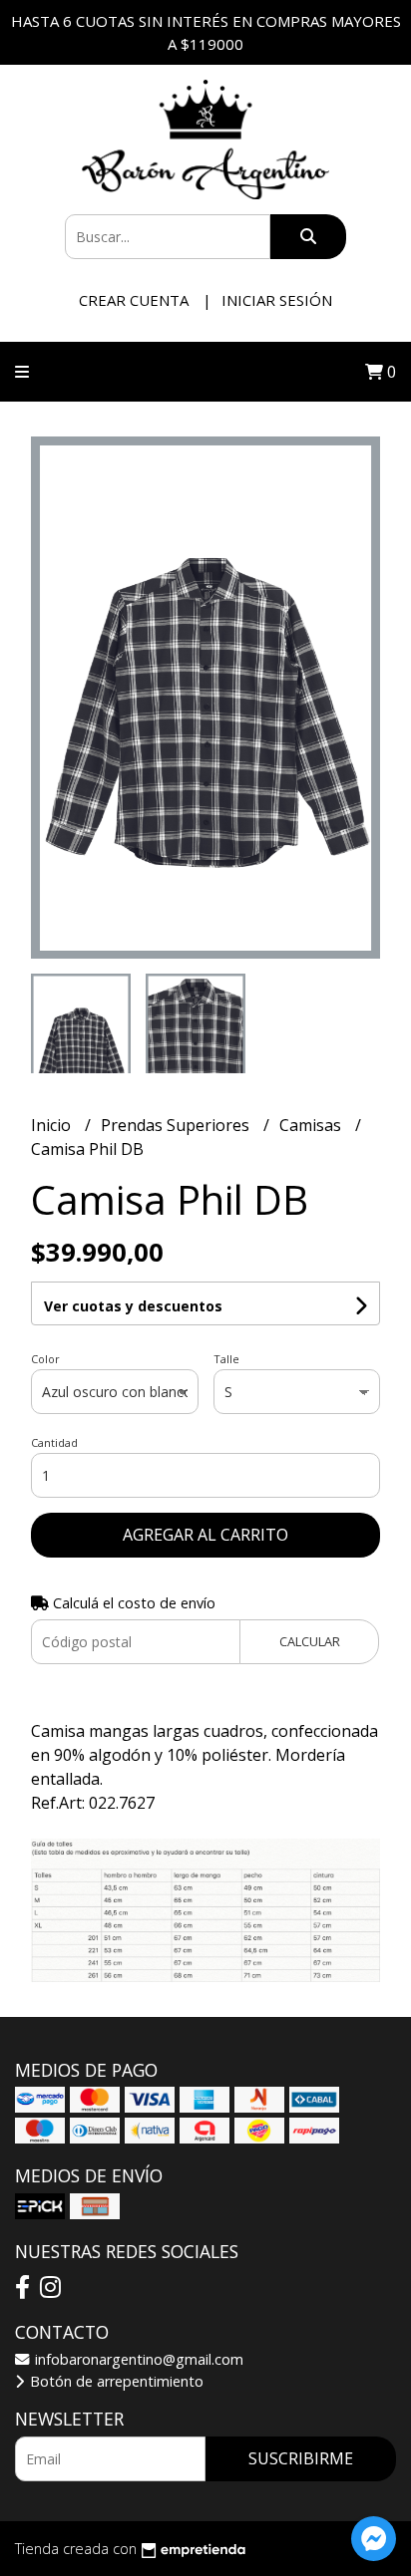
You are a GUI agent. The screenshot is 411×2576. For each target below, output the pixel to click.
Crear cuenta (134, 300)
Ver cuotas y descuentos (133, 1306)
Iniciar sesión (277, 300)
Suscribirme (301, 2458)
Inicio (53, 1125)
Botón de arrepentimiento (115, 2381)
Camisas (312, 1125)
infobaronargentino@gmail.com (137, 2359)
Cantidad (54, 1442)
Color (45, 1359)
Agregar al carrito (205, 1535)
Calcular (310, 1641)
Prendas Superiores (177, 1125)
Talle (226, 1359)
